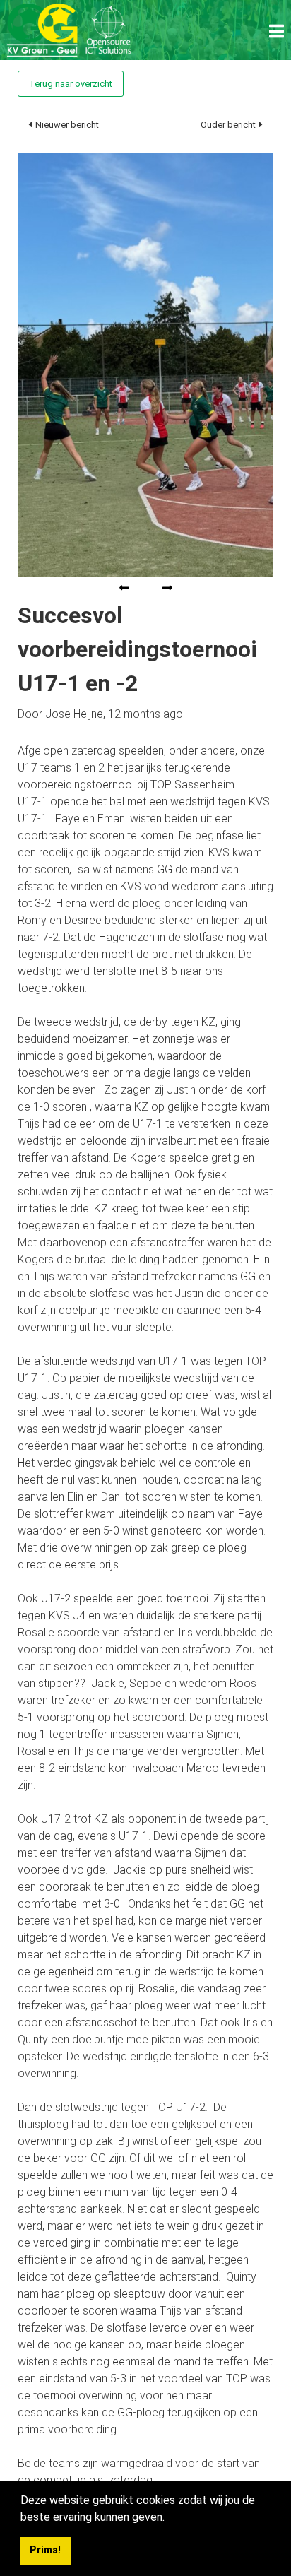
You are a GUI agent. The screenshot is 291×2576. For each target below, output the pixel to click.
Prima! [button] (45, 2550)
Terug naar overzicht (71, 84)
